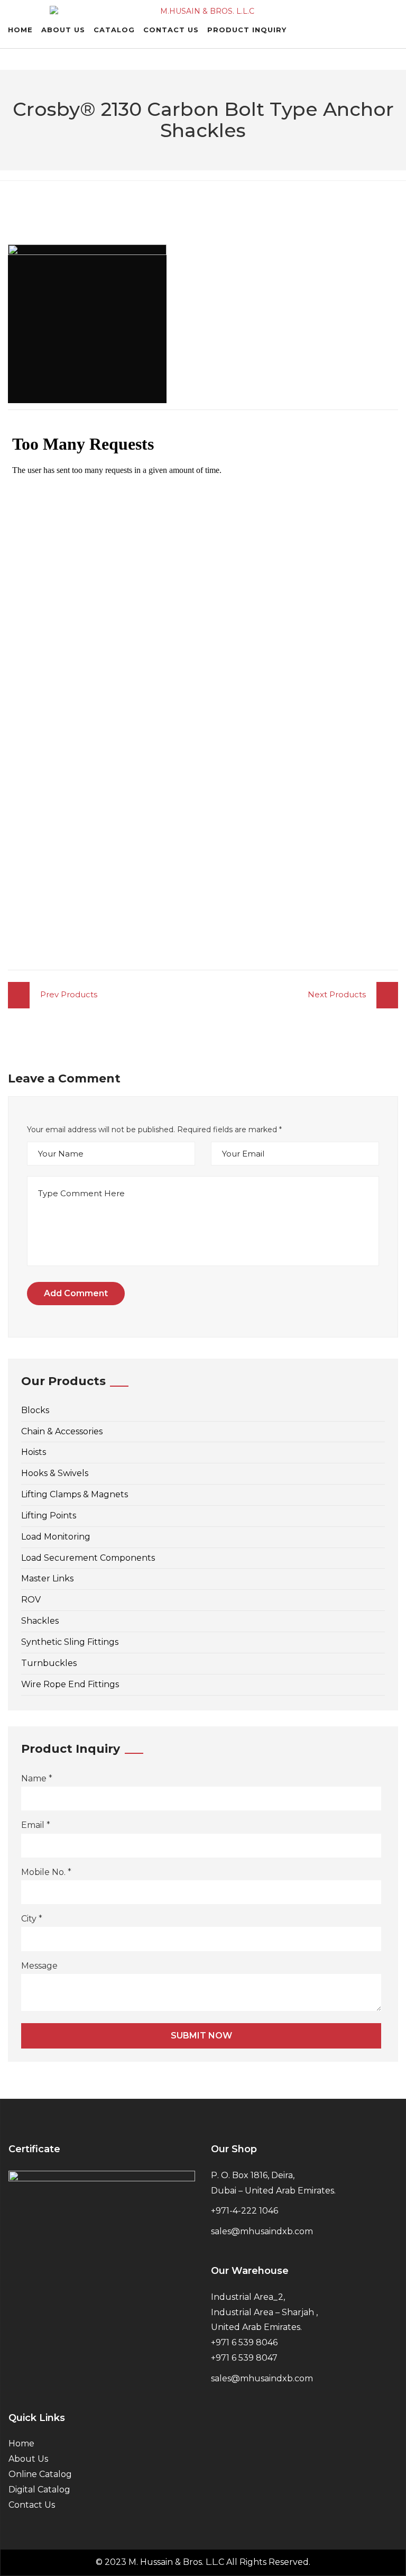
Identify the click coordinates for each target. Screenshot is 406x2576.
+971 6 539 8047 (244, 2358)
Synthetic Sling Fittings (70, 1642)
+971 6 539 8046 (244, 2342)
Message (39, 1966)
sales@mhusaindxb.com (262, 2231)
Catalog (114, 30)
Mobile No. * (46, 1872)
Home (20, 30)
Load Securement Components (88, 1558)
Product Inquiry (247, 30)
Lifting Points (49, 1515)
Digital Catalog (39, 2489)
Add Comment (76, 1293)
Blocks (35, 1410)
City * (32, 1919)
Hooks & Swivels (55, 1473)
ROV (31, 1600)
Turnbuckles (49, 1663)
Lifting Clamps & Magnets (75, 1494)
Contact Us (171, 30)
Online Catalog (40, 2474)
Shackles (40, 1621)
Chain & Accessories (62, 1431)
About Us (63, 30)
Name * (37, 1778)
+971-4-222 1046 (244, 2211)
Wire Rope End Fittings (70, 1684)
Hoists (34, 1452)
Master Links (47, 1578)
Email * (36, 1825)
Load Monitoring (56, 1537)
